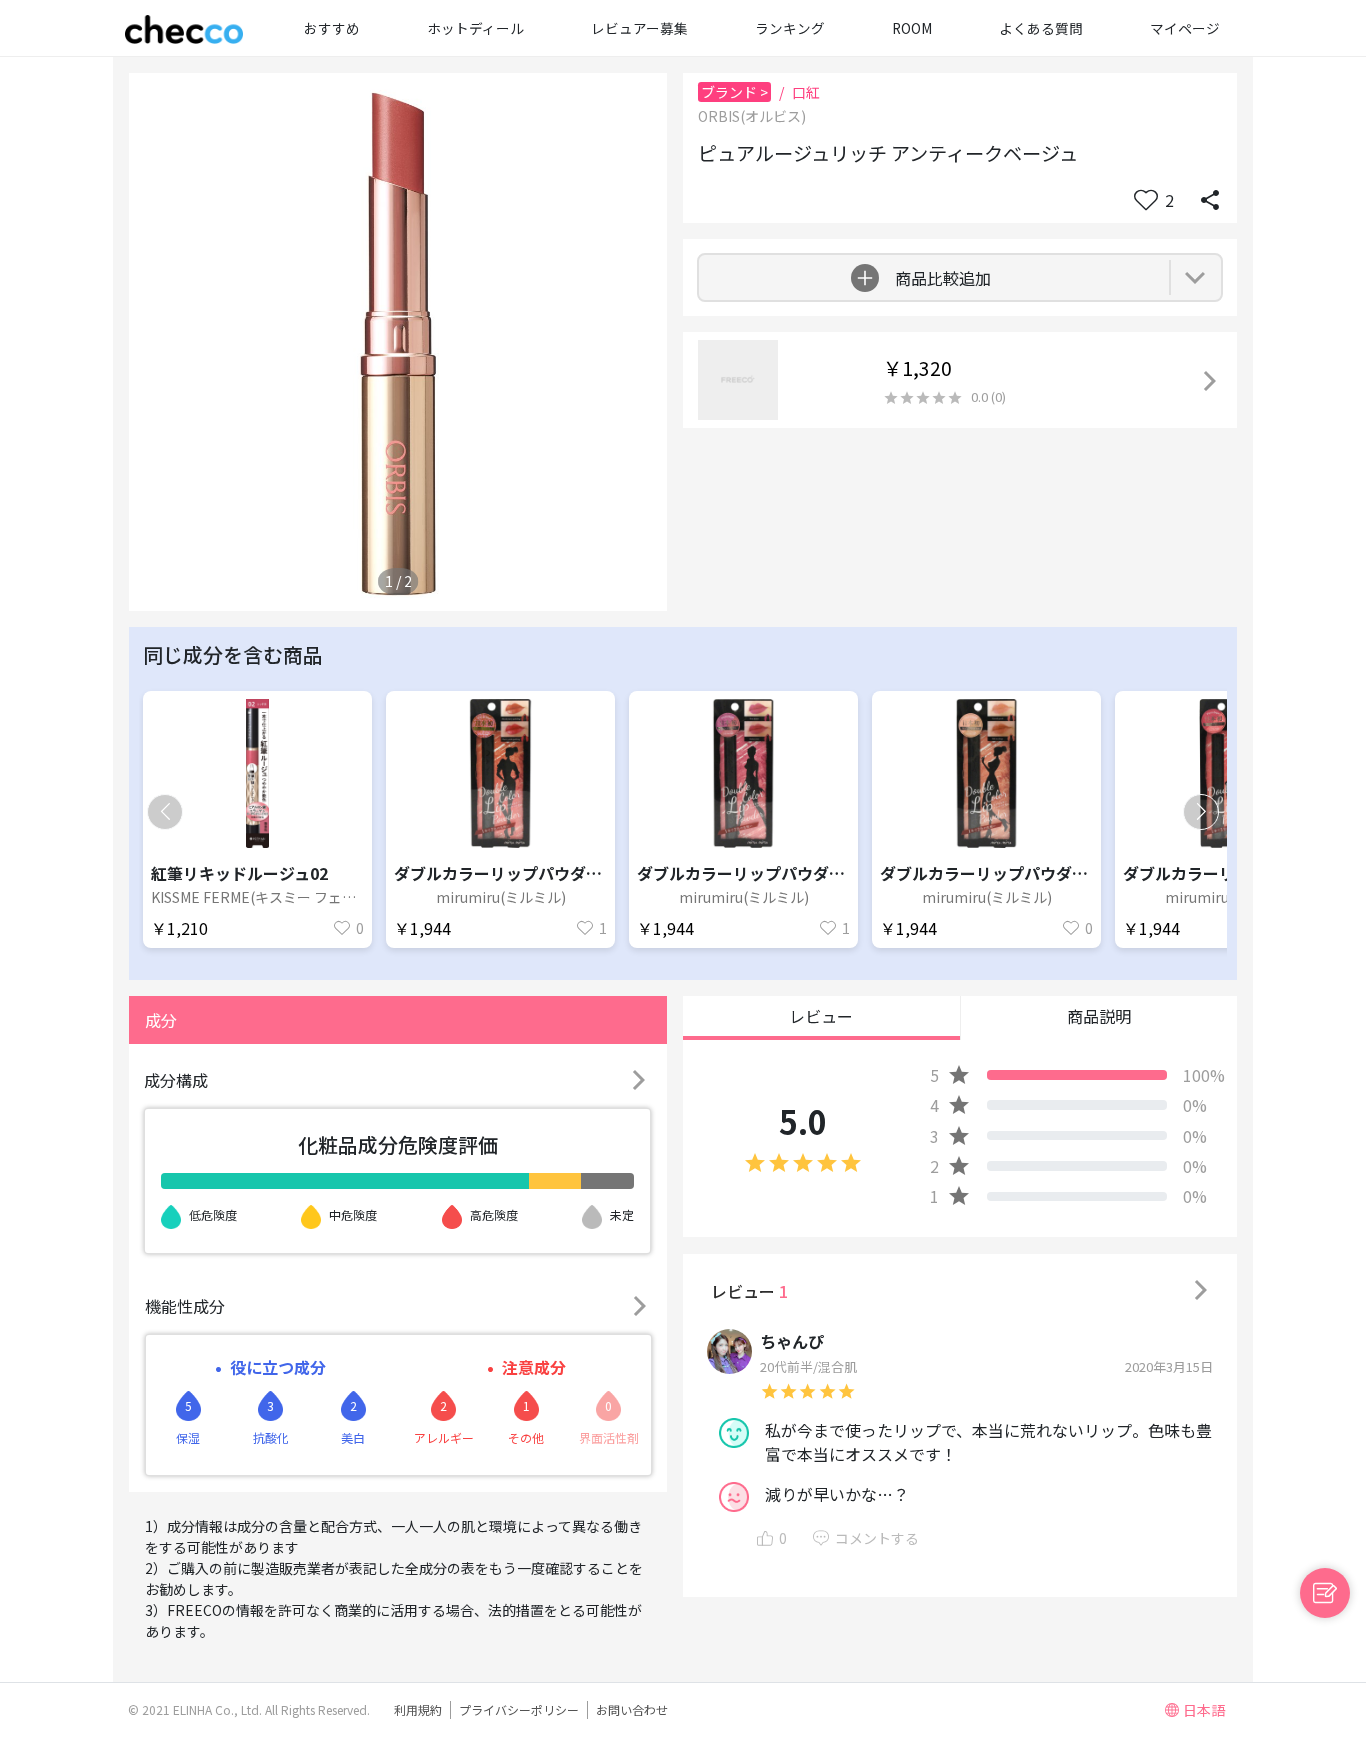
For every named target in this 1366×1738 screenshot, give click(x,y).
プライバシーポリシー (519, 1709)
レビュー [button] (821, 1016)
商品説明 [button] (1099, 1016)
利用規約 (418, 1709)
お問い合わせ (632, 1709)
